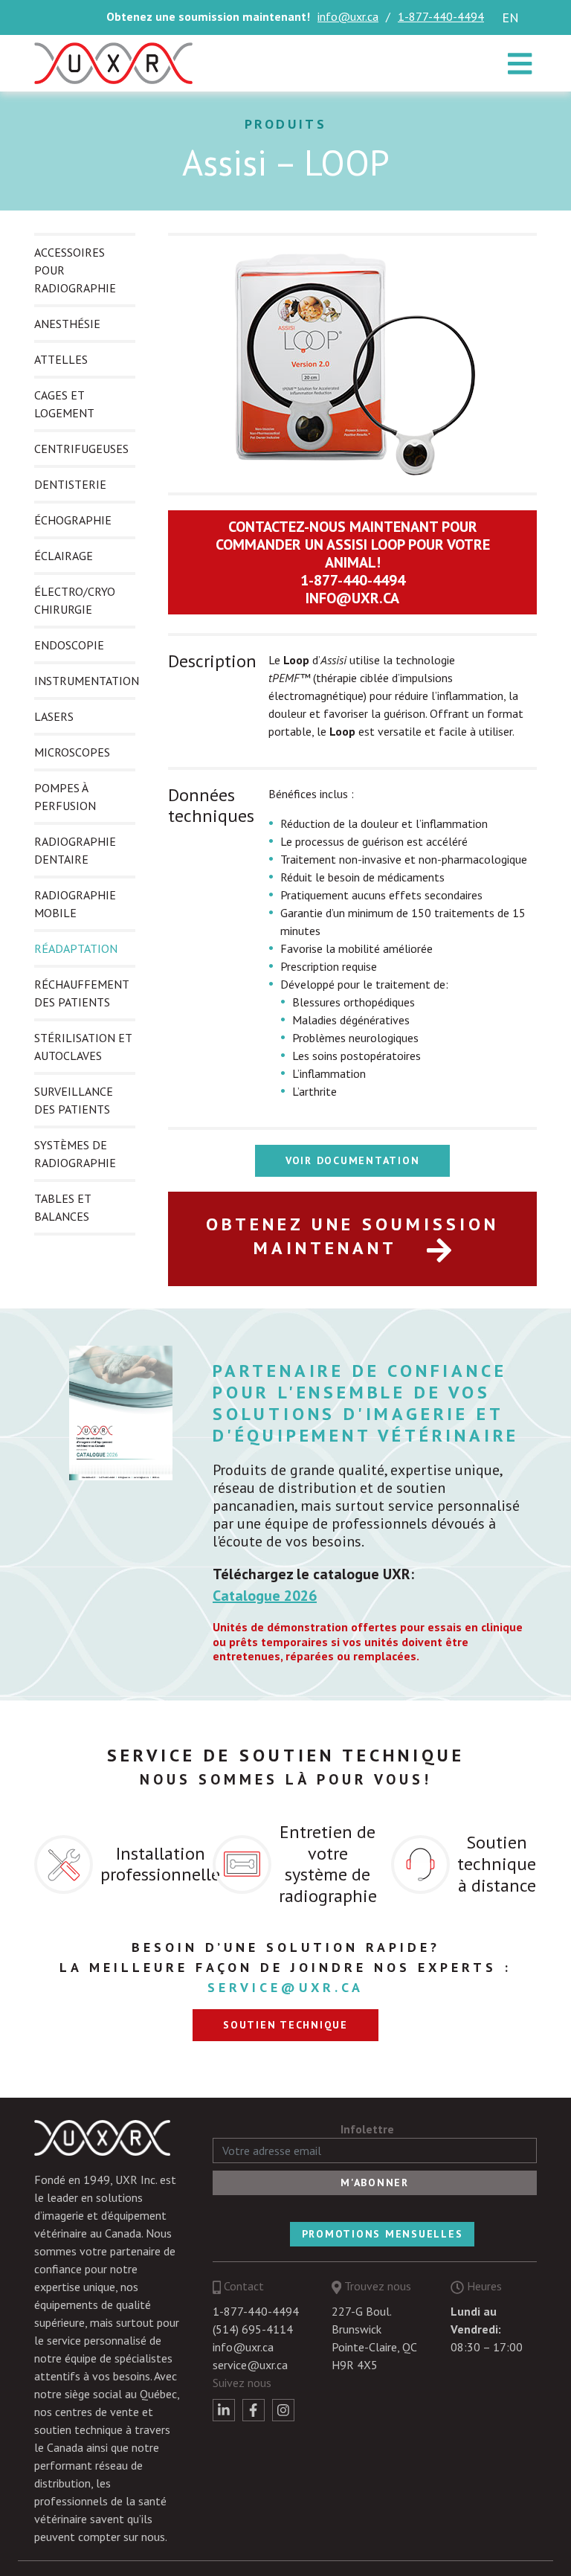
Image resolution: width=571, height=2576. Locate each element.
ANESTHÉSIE (67, 324)
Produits (286, 124)
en (510, 17)
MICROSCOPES (72, 752)
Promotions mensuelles (383, 2234)
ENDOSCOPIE (69, 645)
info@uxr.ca (348, 16)
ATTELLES (61, 359)
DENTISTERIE (70, 484)
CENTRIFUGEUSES (81, 449)
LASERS (54, 716)
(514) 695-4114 (253, 2329)
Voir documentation (353, 1160)
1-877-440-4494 (441, 16)
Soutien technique (285, 2025)
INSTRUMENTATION (87, 681)
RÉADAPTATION (76, 948)
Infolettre (367, 2129)
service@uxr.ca (285, 1987)
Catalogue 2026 (265, 1596)
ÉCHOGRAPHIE (73, 520)
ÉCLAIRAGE (64, 556)
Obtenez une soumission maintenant (352, 1236)
